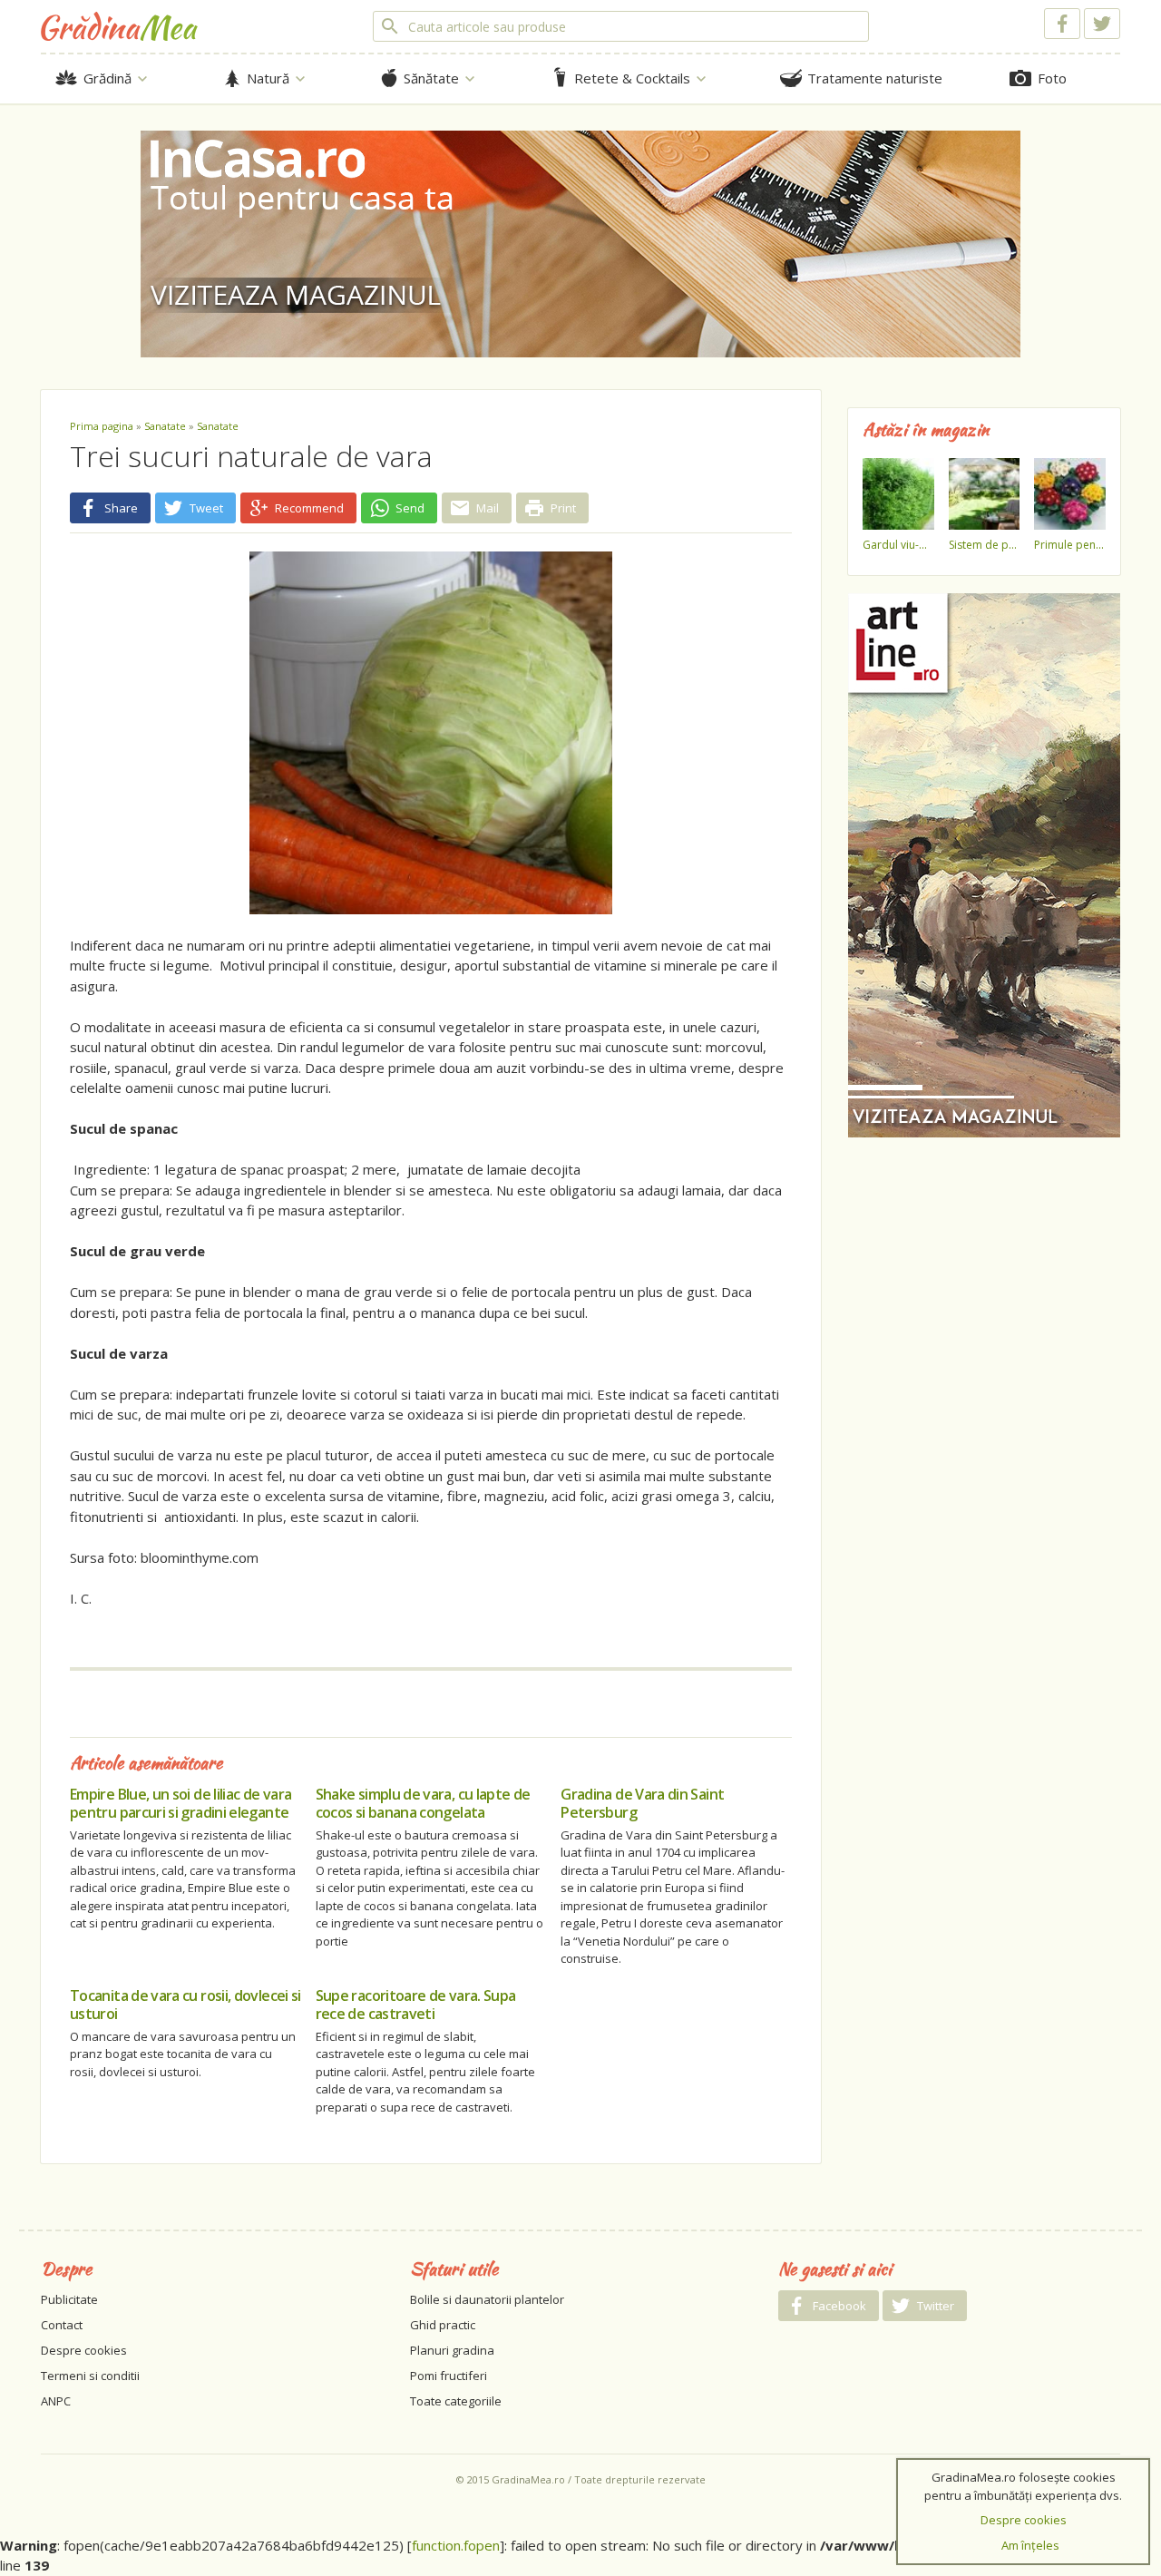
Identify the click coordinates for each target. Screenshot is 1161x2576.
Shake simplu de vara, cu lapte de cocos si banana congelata (423, 1803)
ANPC (56, 2401)
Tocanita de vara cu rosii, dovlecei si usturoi (185, 2005)
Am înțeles (1030, 2545)
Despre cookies (84, 2350)
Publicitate (69, 2299)
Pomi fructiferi (449, 2376)
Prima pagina (102, 426)
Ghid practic (443, 2325)
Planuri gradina (452, 2350)
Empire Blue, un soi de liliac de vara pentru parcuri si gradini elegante (180, 1803)
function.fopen (456, 2545)
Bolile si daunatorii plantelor (487, 2299)
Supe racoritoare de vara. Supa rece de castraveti (416, 2005)
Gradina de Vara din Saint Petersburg (642, 1803)
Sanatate (165, 426)
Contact (62, 2325)
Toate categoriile (456, 2401)
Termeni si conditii (90, 2376)
